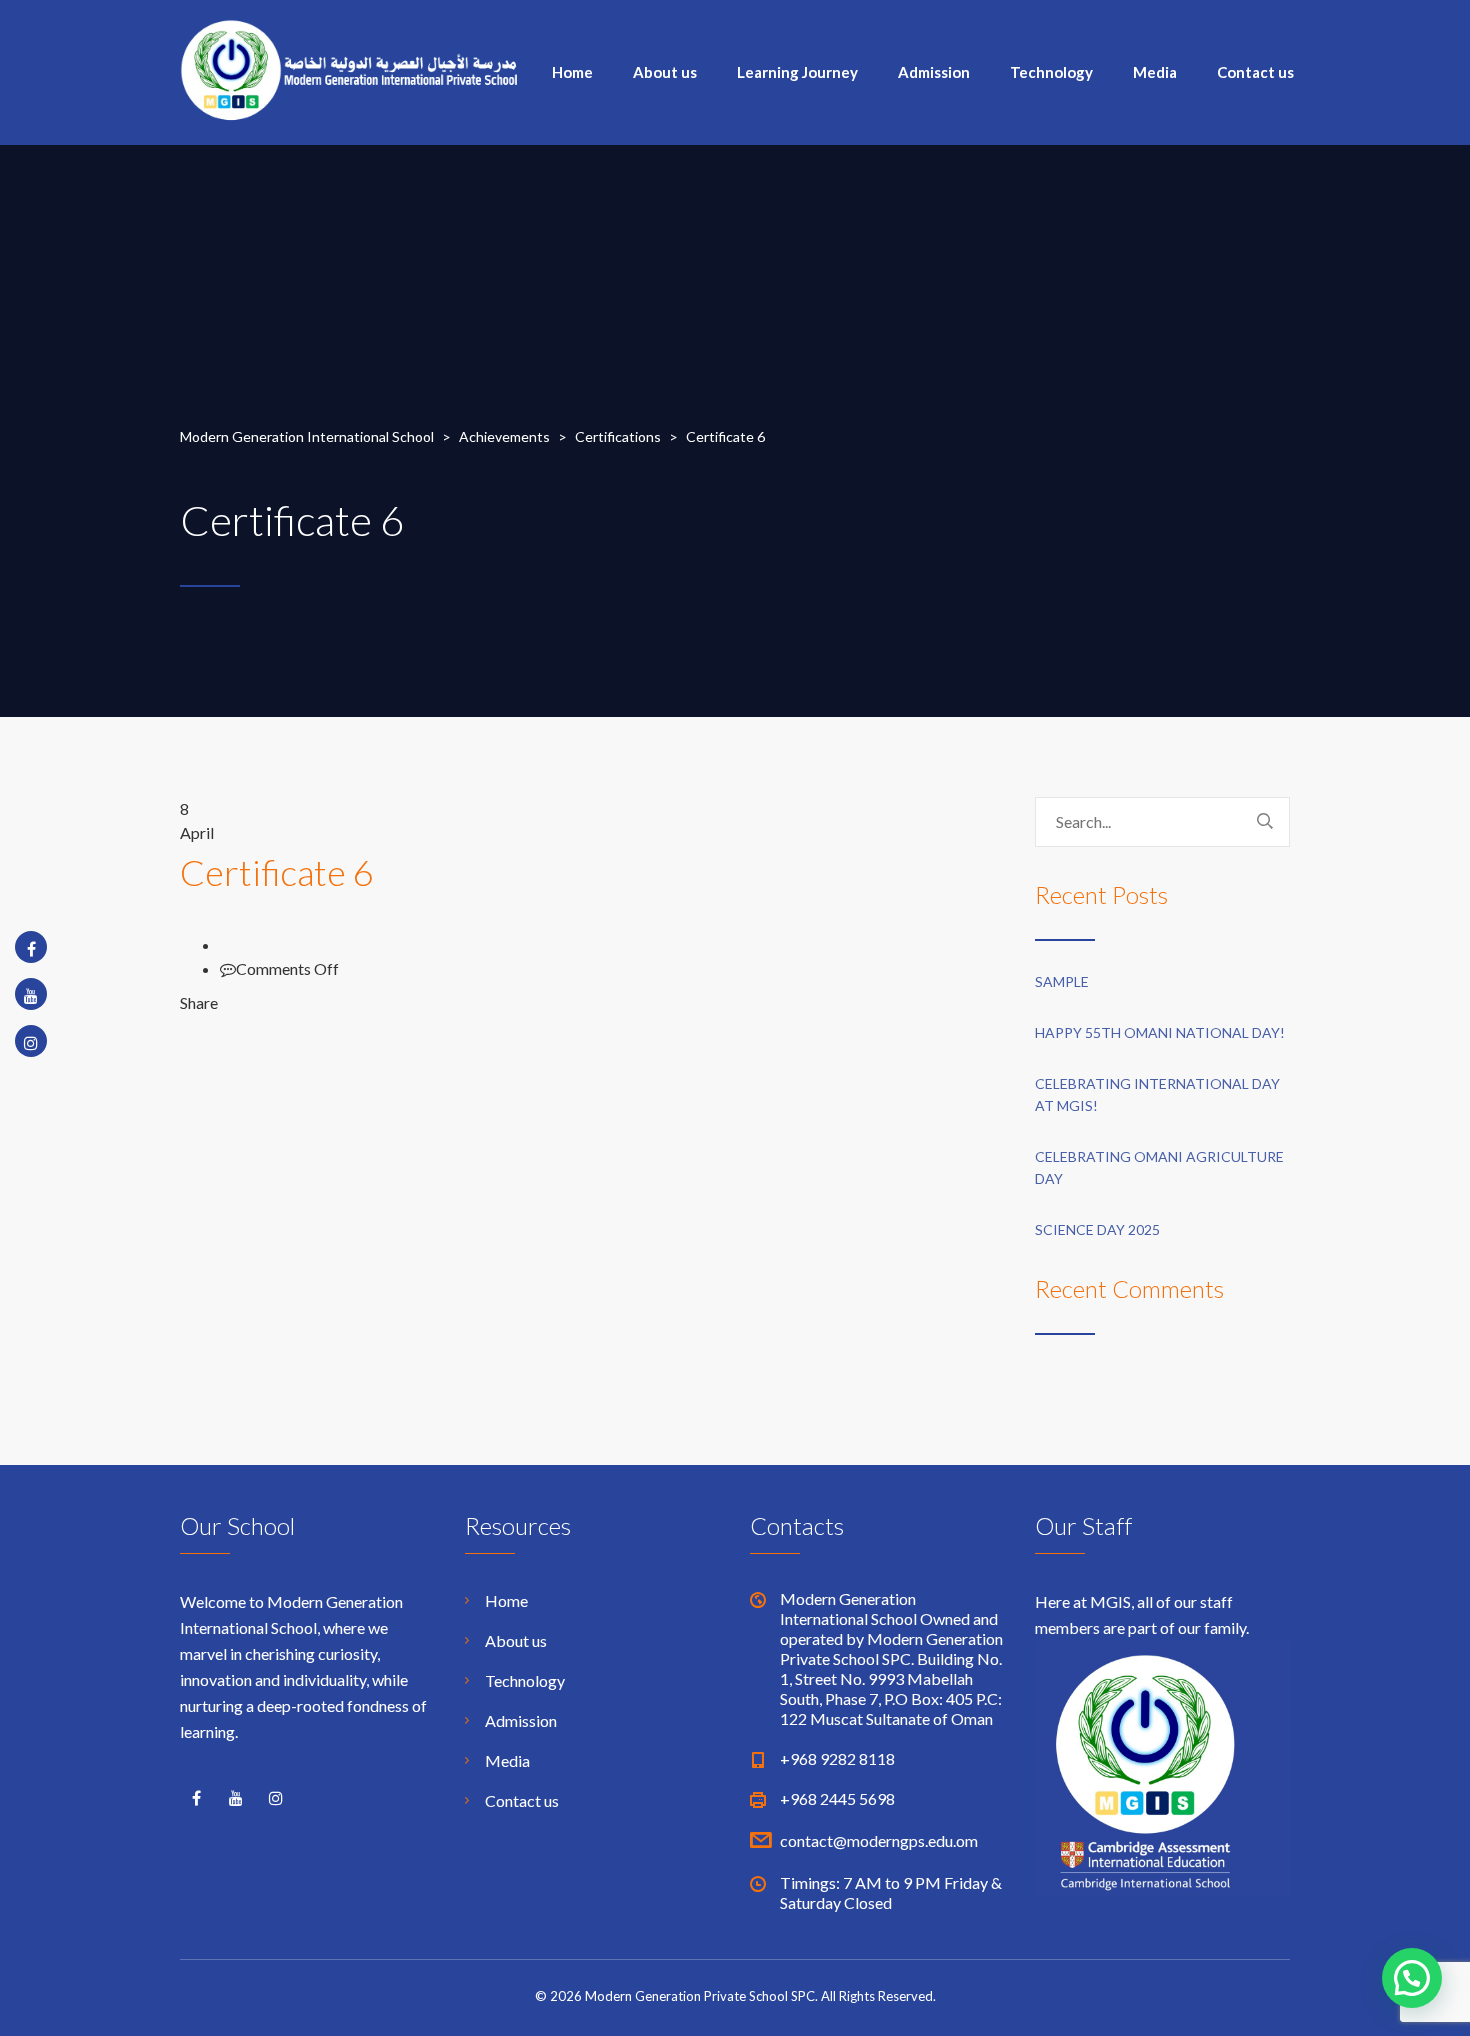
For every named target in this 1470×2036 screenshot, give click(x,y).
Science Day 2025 (1097, 1229)
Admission (934, 72)
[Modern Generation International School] (350, 68)
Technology (1051, 72)
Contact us (1255, 72)
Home (572, 72)
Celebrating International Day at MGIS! (1157, 1094)
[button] (1412, 1978)
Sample (1062, 981)
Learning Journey (797, 72)
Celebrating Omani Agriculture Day (1159, 1167)
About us (665, 72)
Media (1155, 72)
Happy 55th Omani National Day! (1160, 1032)
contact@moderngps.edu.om (879, 1840)
